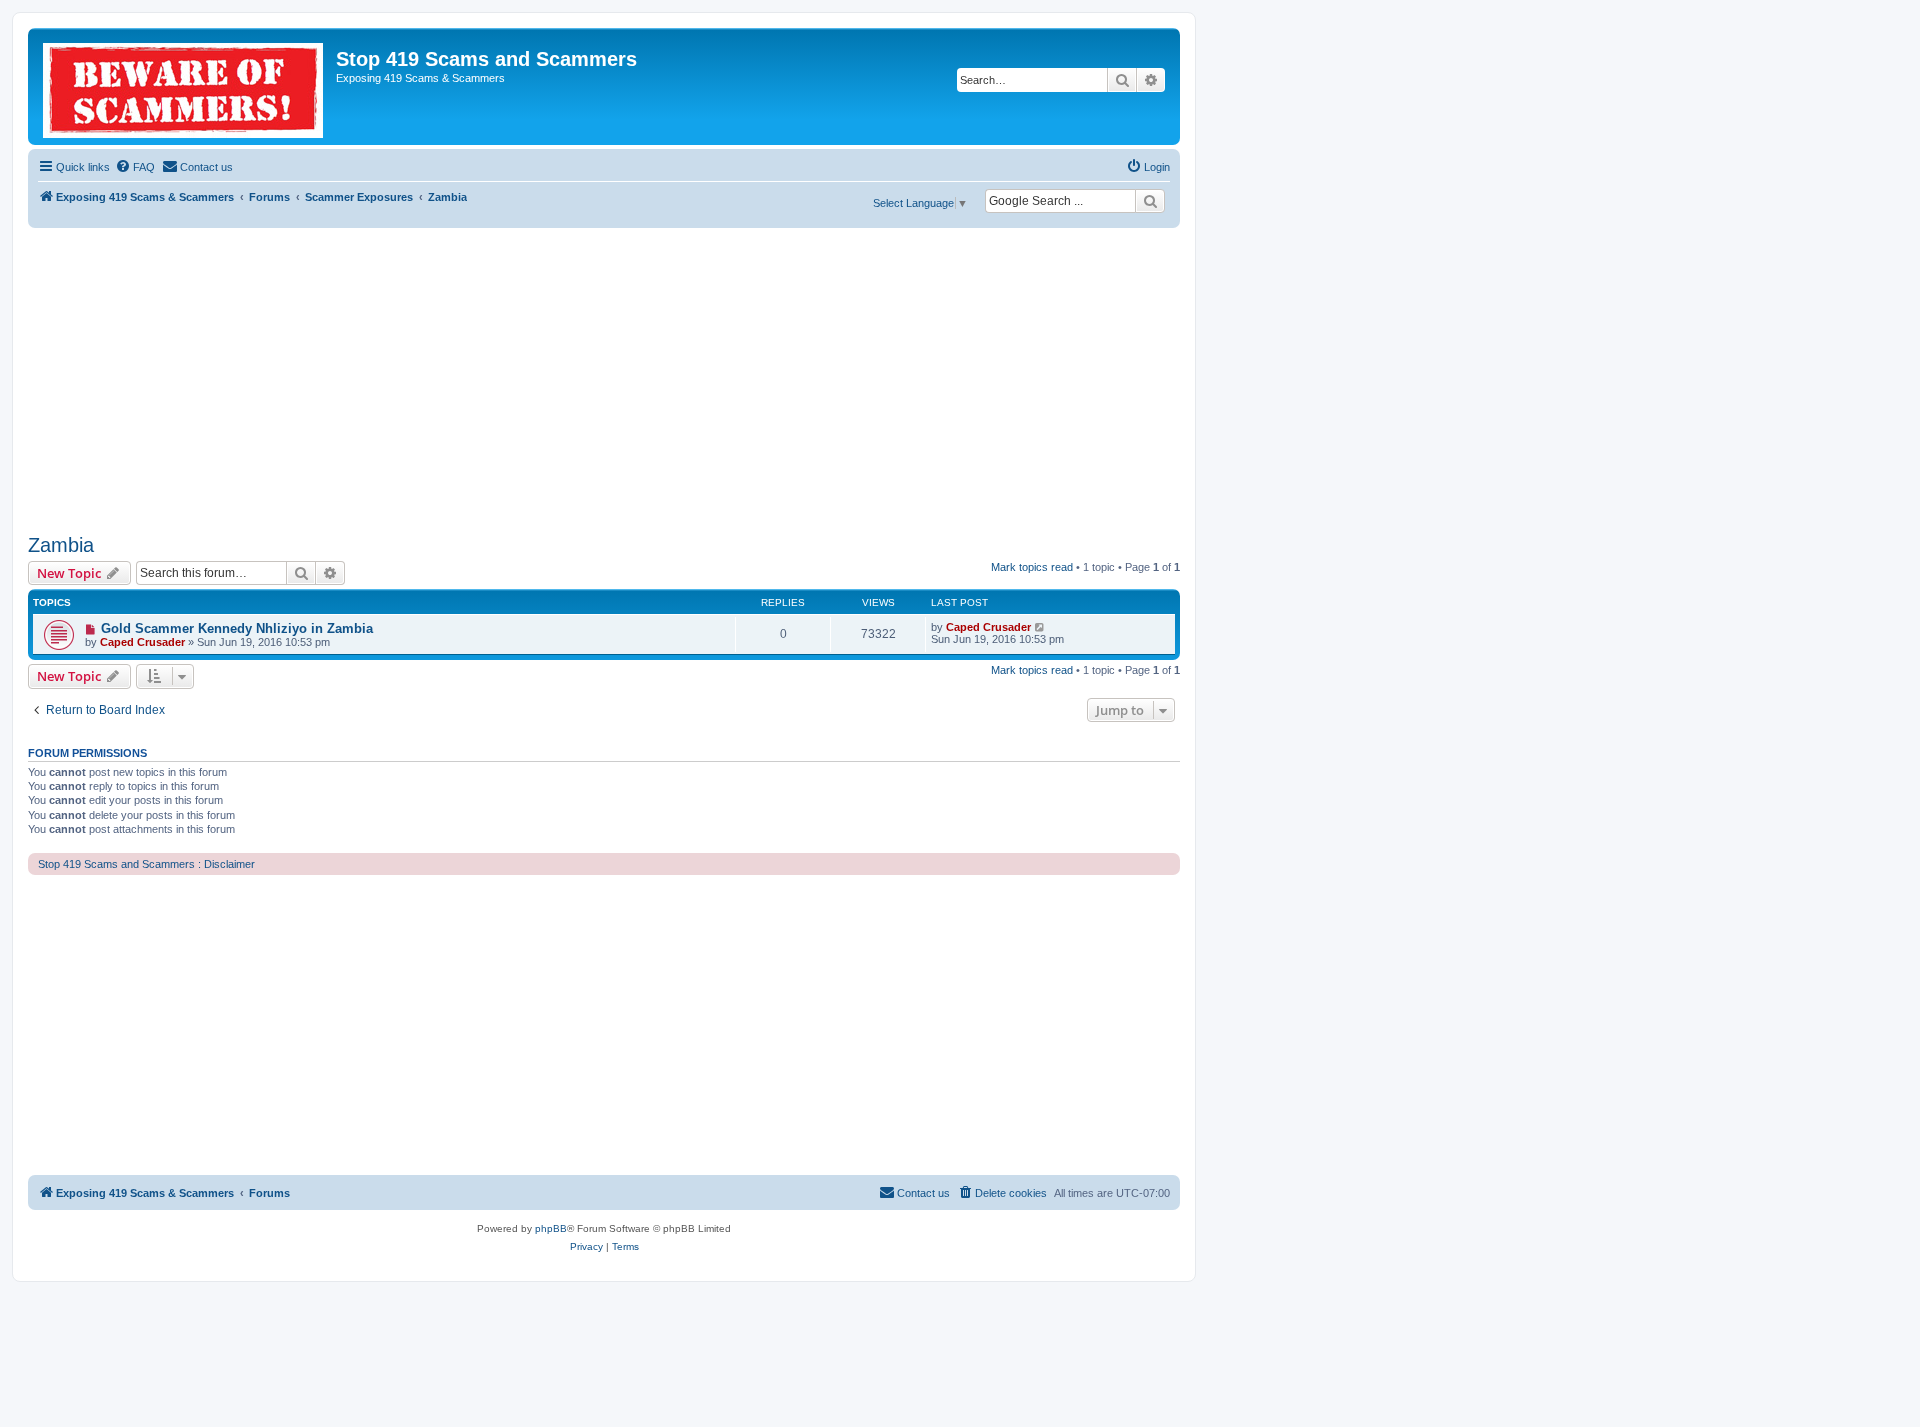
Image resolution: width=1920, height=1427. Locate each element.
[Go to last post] (1040, 627)
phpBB (551, 1228)
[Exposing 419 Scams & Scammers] (184, 86)
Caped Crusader (142, 642)
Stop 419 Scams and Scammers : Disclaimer (146, 864)
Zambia (61, 545)
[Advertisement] (604, 378)
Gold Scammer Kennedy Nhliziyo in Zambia (237, 628)
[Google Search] (1150, 201)
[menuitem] (135, 167)
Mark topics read (1032, 567)
